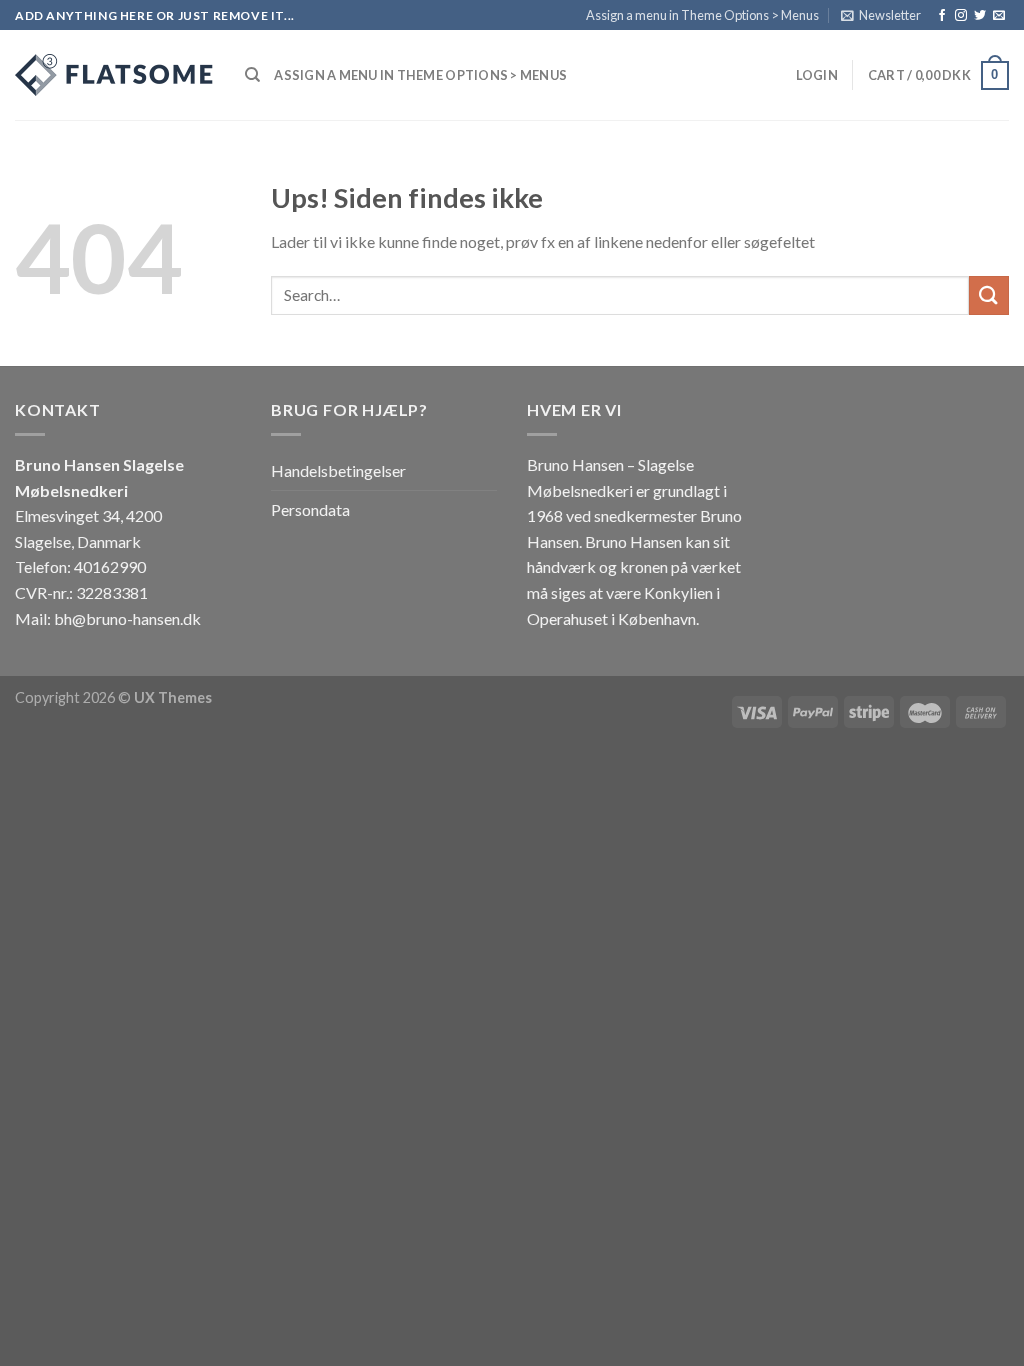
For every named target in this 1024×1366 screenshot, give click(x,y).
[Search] (252, 75)
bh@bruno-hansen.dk (127, 618)
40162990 (110, 566)
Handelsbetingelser (338, 470)
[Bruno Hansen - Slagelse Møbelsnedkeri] (115, 75)
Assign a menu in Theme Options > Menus (702, 15)
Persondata (310, 509)
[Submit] (989, 295)
